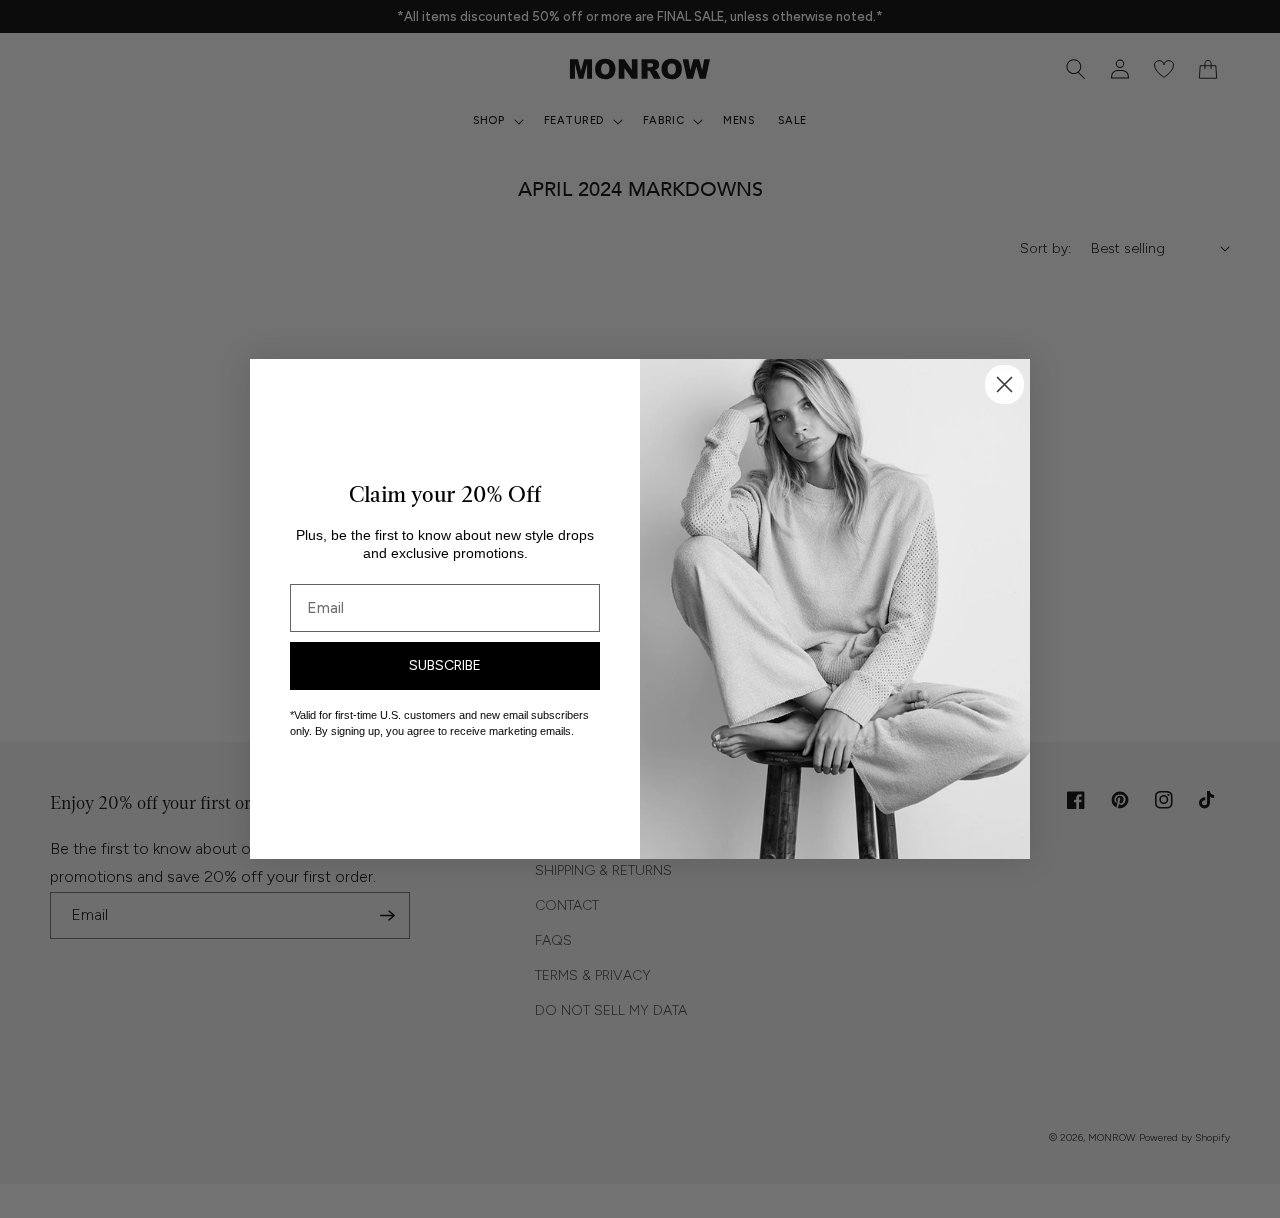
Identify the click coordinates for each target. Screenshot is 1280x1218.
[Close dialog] (1004, 384)
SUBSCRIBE (445, 665)
